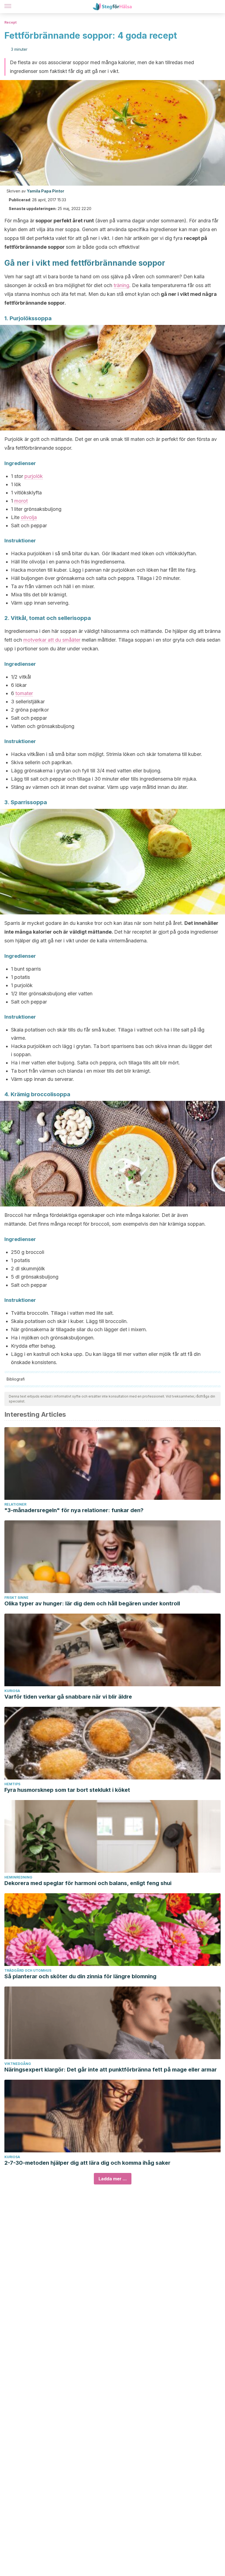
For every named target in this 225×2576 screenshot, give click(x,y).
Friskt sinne (16, 1598)
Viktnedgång (18, 2064)
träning (121, 285)
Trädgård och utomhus (28, 1970)
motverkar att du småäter (52, 640)
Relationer (15, 1504)
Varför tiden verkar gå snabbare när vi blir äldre (68, 1697)
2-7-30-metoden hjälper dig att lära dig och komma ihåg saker (87, 2163)
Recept (10, 22)
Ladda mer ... (113, 2179)
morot (21, 501)
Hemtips (12, 1784)
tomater (24, 693)
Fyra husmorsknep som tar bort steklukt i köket (67, 1790)
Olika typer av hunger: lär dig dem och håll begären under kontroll (92, 1603)
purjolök (34, 476)
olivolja (29, 517)
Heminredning (18, 1877)
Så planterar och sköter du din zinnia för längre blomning (80, 1976)
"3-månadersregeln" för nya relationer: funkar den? (74, 1510)
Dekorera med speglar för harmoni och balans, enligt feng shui (88, 1883)
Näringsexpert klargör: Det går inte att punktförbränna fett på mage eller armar (111, 2070)
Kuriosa (12, 1691)
